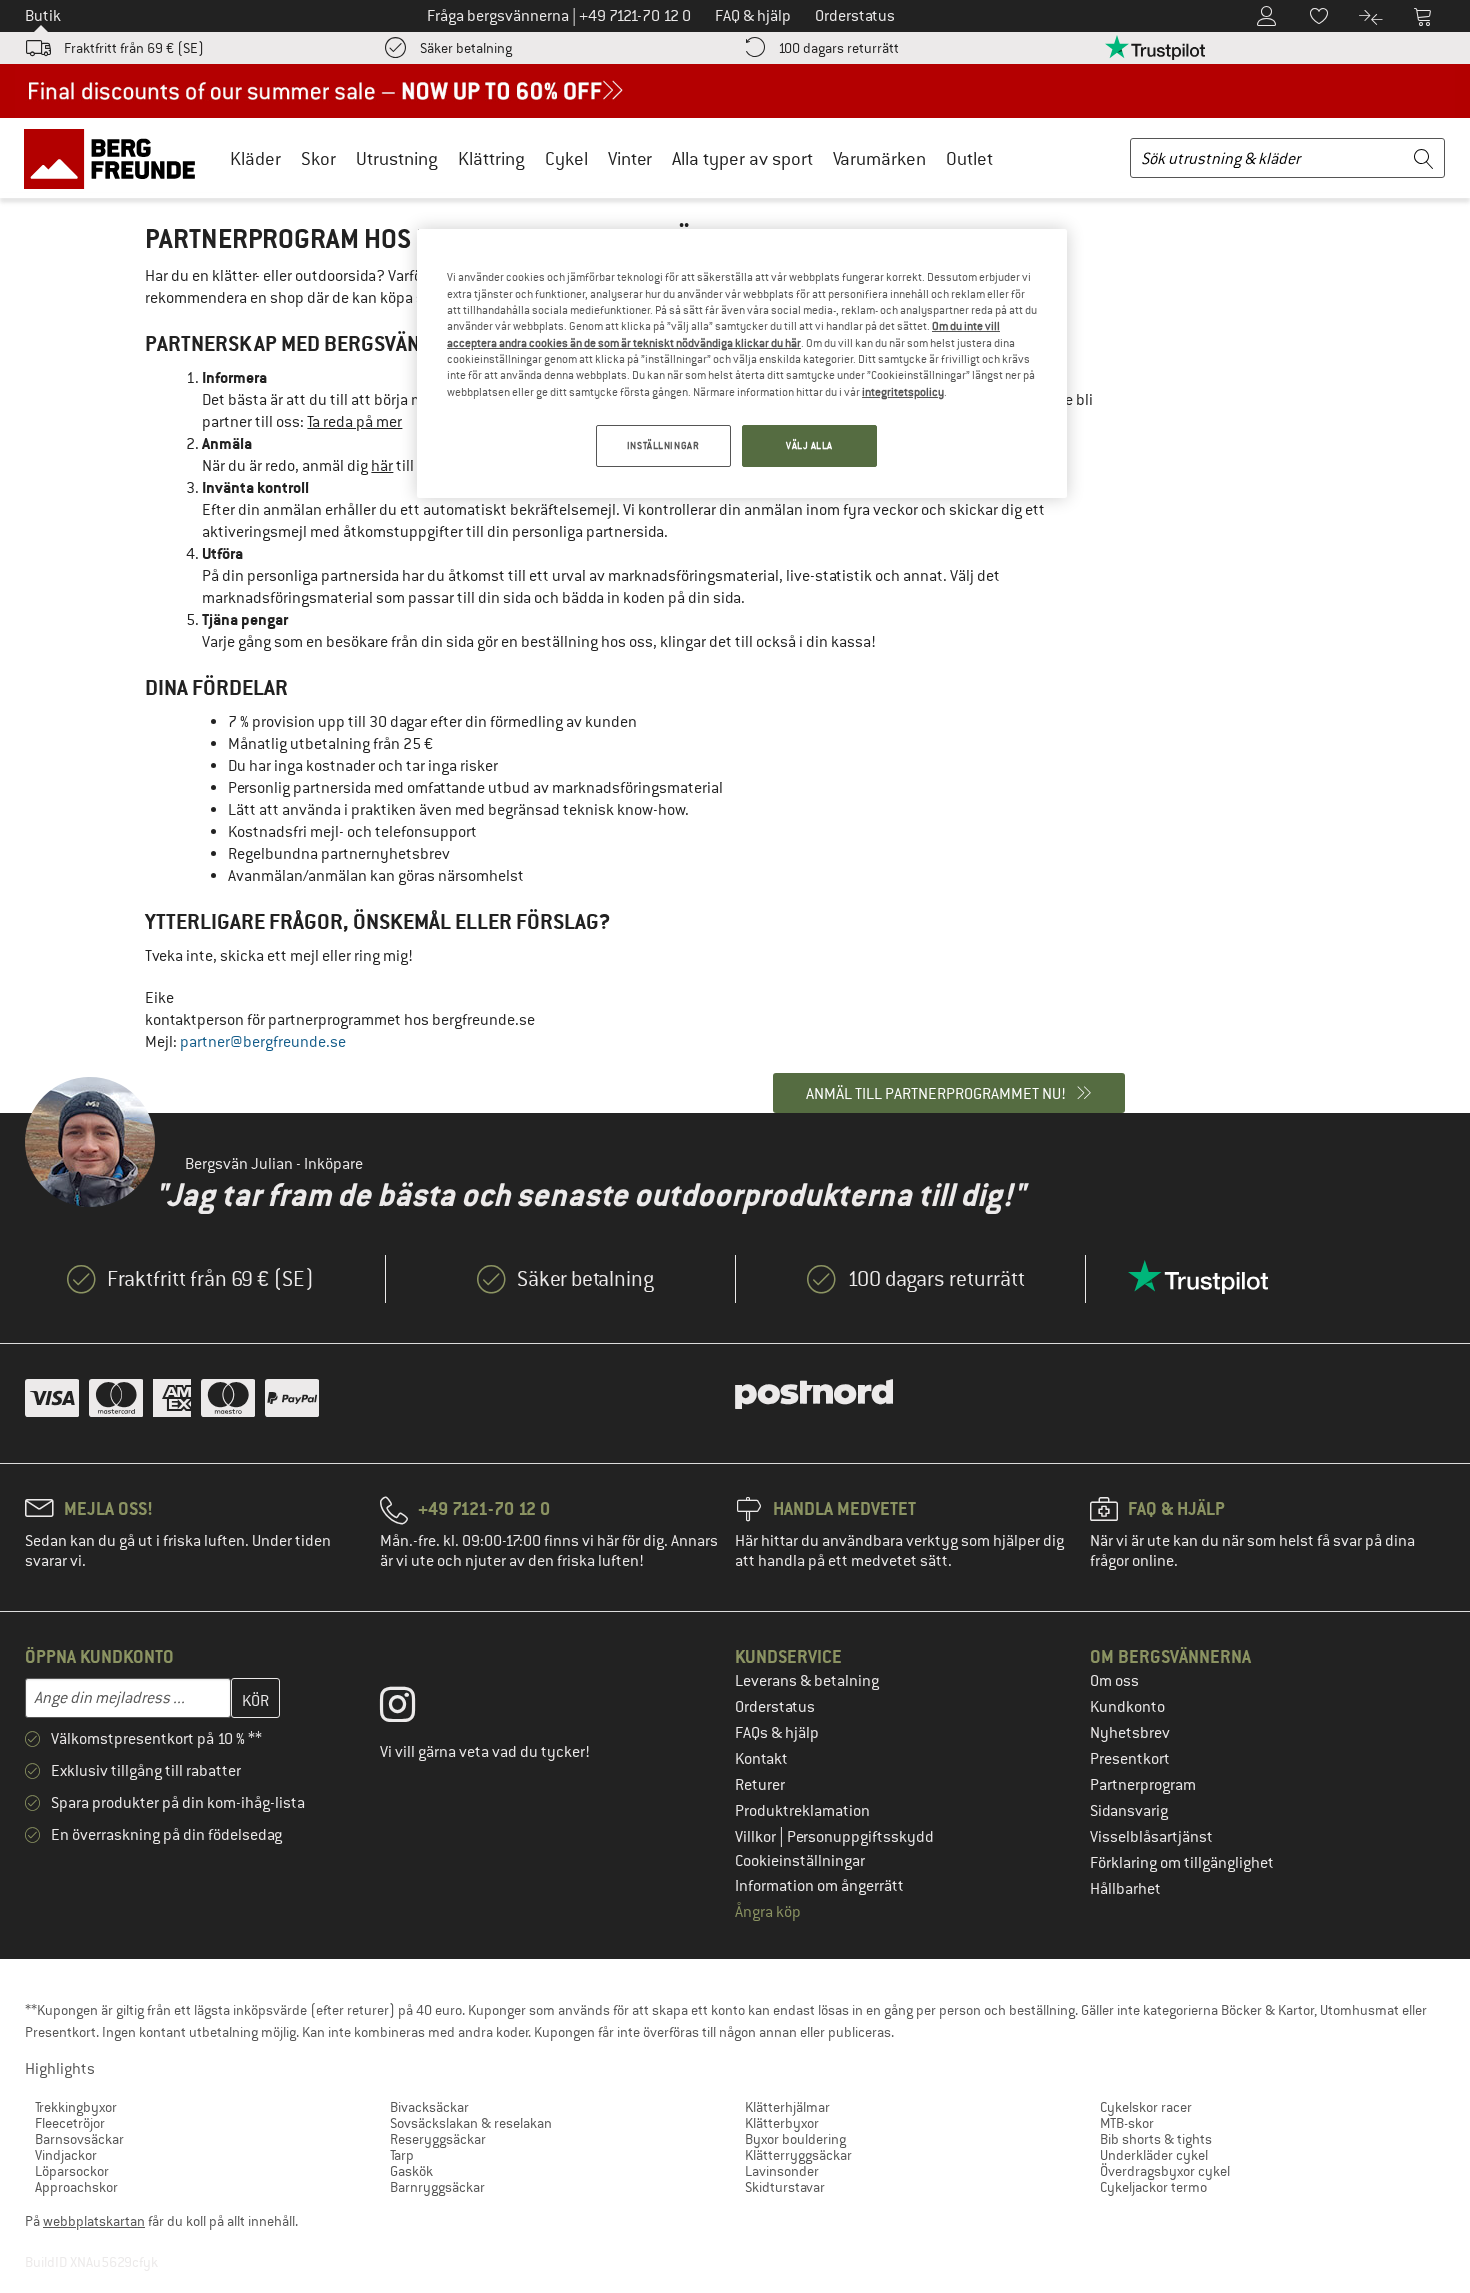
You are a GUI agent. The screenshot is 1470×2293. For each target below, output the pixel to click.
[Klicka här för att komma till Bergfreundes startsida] (116, 158)
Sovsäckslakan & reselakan (471, 2123)
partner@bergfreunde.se (263, 1042)
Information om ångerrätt (819, 1886)
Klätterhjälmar (787, 2107)
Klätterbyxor (782, 2123)
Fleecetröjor (70, 2123)
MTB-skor (1127, 2123)
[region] (742, 363)
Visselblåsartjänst (1151, 1837)
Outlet (969, 158)
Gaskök (411, 2171)
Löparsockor (72, 2171)
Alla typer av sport (742, 158)
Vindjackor (66, 2155)
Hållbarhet (1125, 1889)
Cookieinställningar (800, 1861)
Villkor (757, 1837)
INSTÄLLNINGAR (663, 445)
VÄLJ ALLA (809, 445)
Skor (318, 158)
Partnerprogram (1143, 1785)
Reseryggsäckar (438, 2139)
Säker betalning (466, 48)
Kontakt (761, 1759)
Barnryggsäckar (437, 2187)
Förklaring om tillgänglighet (1182, 1863)
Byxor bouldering (795, 2139)
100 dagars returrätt (838, 48)
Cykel (566, 158)
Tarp (402, 2155)
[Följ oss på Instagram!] (412, 1709)
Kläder (255, 158)
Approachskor (76, 2187)
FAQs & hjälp (777, 1733)
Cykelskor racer (1146, 2107)
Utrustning (397, 158)
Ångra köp (768, 1912)
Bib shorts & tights (1156, 2139)
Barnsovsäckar (79, 2139)
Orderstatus (775, 1707)
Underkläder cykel (1154, 2155)
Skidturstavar (785, 2187)
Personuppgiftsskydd (860, 1837)
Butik (43, 16)
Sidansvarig (1129, 1811)
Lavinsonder (782, 2171)
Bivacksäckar (429, 2107)
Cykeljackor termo (1153, 2187)
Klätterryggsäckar (798, 2155)
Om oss (1114, 1681)
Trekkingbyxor (76, 2107)
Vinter (630, 158)
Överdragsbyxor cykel (1165, 2171)
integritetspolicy (903, 392)
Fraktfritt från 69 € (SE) (134, 48)
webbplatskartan (94, 2221)
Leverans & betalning (807, 1681)
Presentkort (1130, 1759)
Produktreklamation (802, 1811)
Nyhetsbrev (1130, 1733)
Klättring (491, 158)
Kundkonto (1127, 1707)
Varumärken (879, 158)
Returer (760, 1785)
